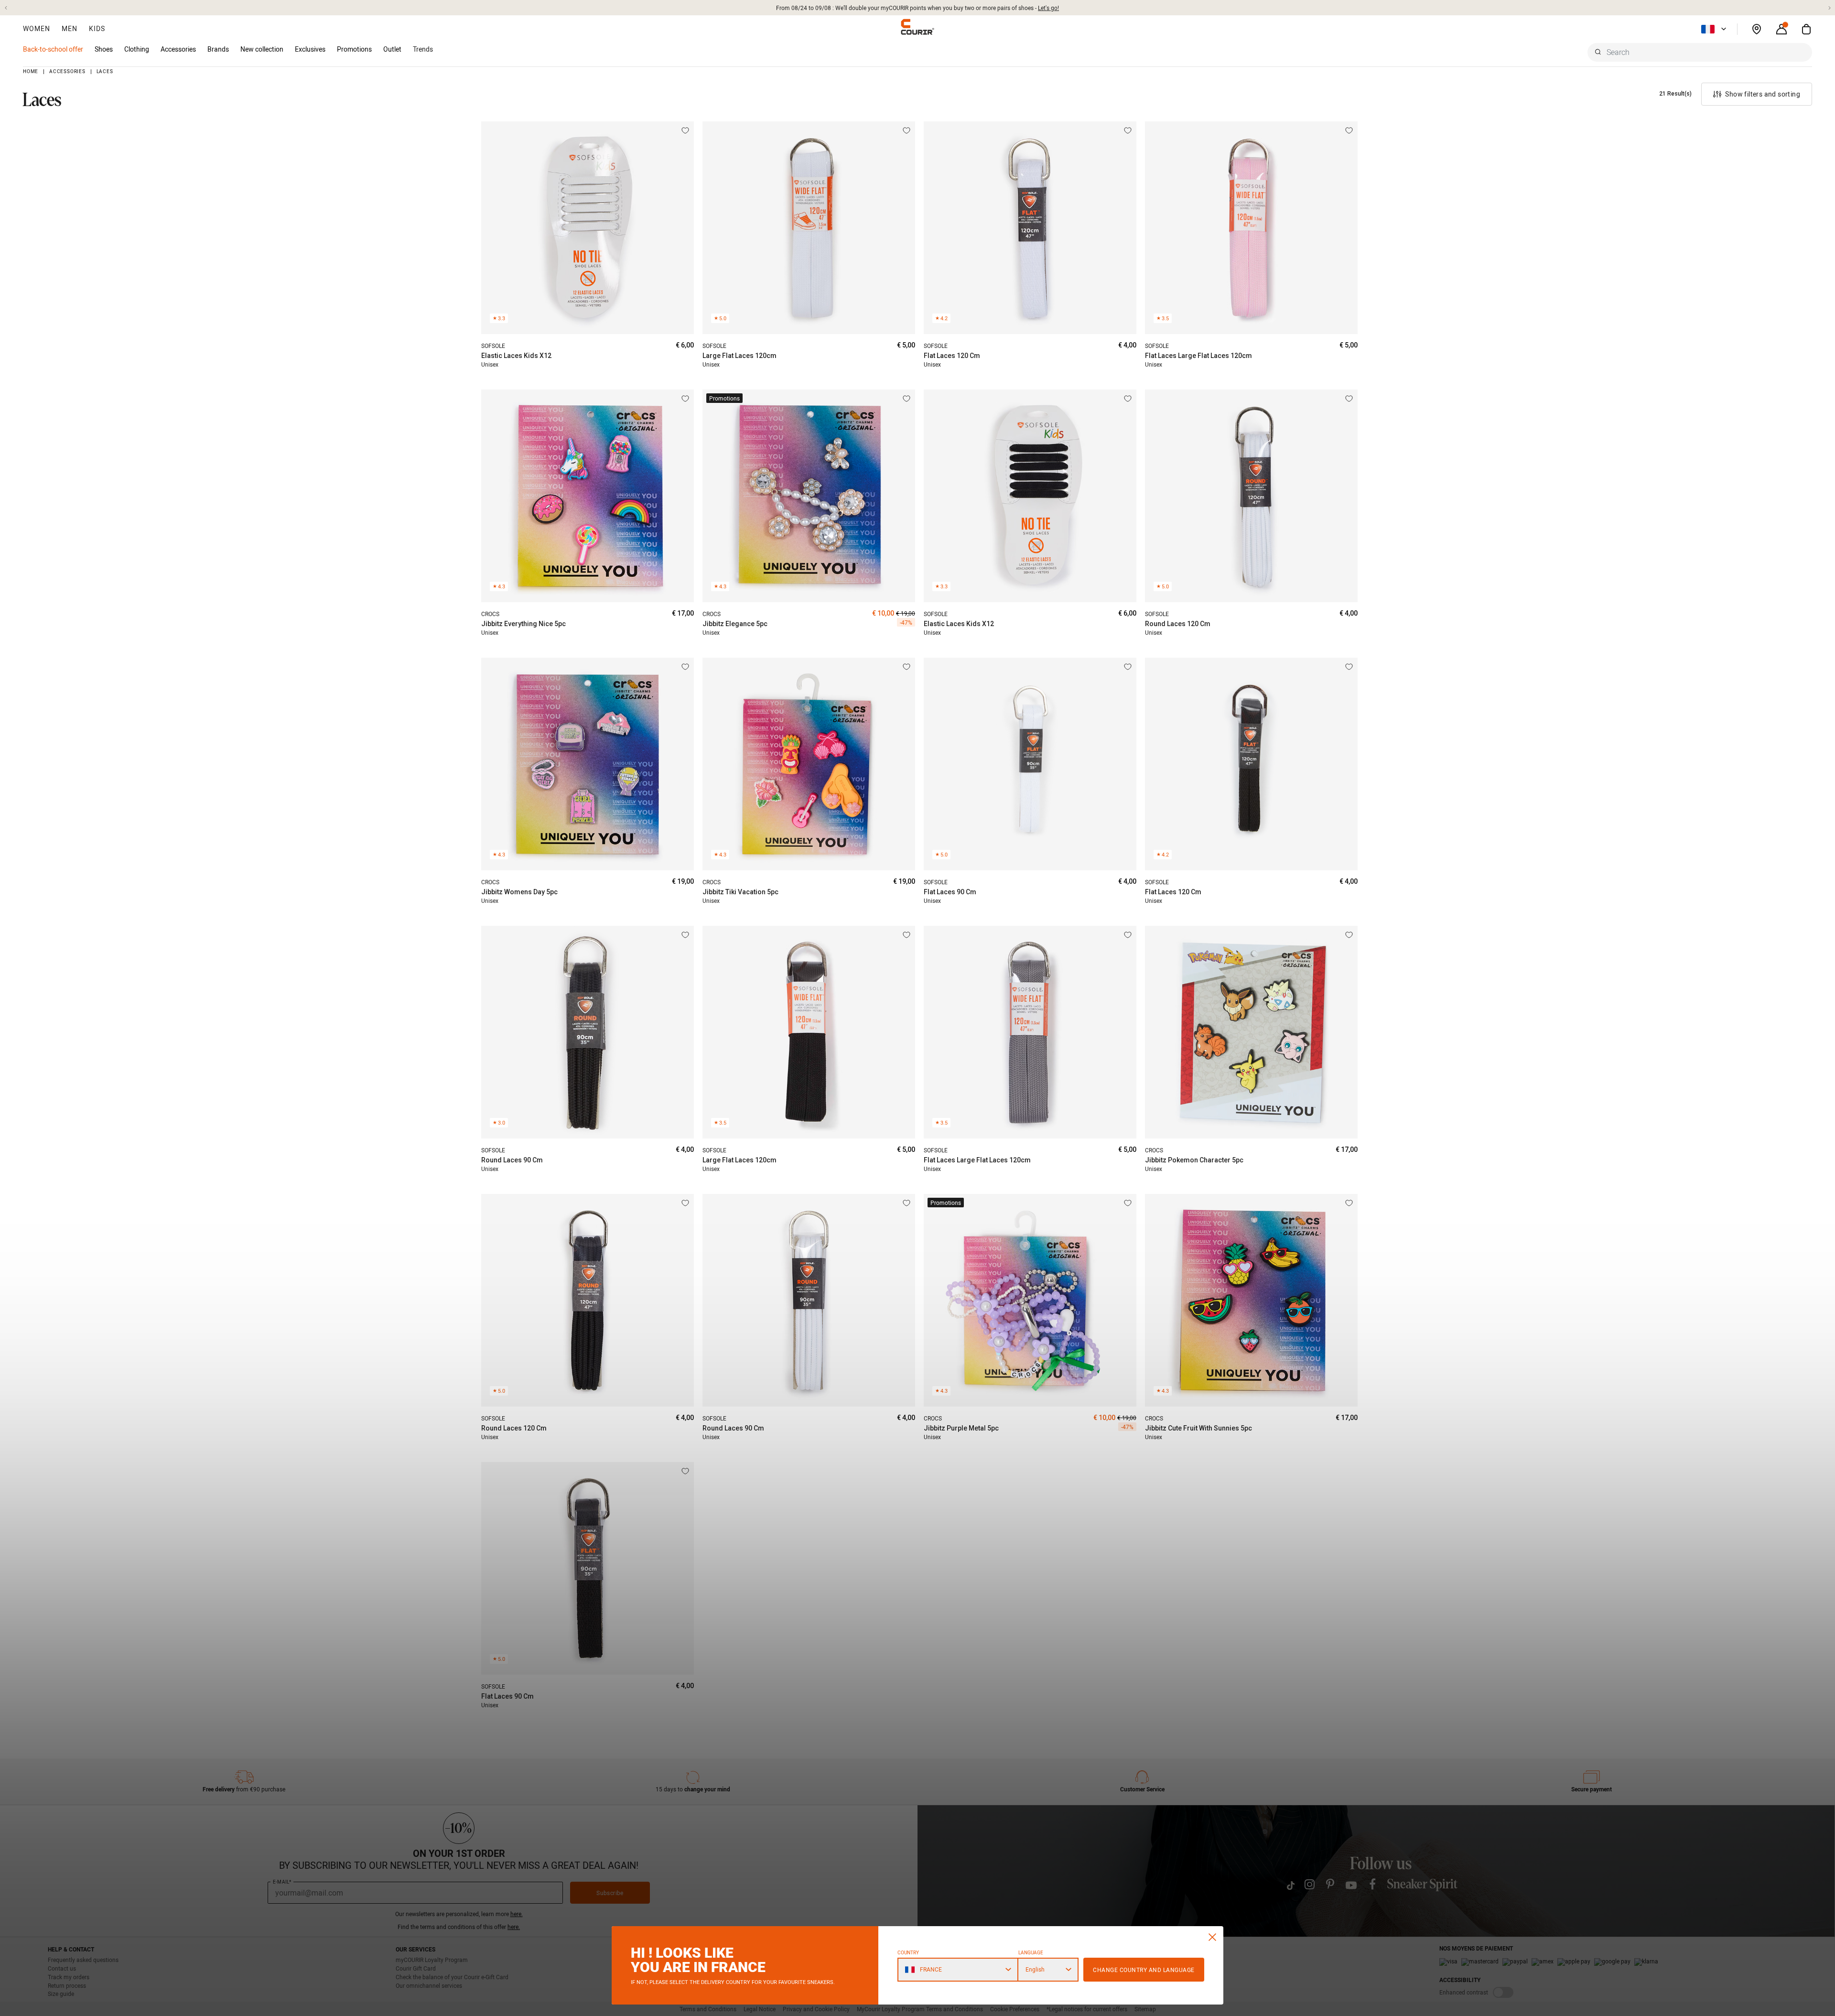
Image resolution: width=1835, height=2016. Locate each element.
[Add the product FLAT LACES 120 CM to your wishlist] (1128, 130)
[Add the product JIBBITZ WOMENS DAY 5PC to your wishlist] (685, 667)
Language (1031, 1953)
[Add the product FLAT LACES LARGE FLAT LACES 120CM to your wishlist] (1349, 130)
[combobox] (1700, 52)
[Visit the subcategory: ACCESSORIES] (201, 49)
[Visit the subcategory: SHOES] (118, 49)
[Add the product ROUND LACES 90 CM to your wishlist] (685, 935)
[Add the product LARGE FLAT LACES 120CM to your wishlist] (907, 130)
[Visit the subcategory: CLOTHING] (154, 49)
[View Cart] (1806, 29)
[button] (6, 8)
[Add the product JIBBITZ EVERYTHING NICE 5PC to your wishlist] (685, 399)
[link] (262, 49)
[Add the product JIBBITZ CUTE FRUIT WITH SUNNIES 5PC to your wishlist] (1349, 1203)
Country (908, 1953)
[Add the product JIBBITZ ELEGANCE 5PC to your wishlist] (907, 399)
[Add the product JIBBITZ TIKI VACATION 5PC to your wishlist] (907, 667)
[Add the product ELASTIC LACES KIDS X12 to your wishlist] (685, 130)
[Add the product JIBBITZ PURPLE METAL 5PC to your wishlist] (1128, 1203)
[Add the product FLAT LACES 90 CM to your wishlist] (1128, 667)
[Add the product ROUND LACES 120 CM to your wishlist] (1349, 399)
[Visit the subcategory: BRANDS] (234, 49)
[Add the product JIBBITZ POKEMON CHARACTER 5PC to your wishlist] (1349, 935)
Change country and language (1144, 1970)
